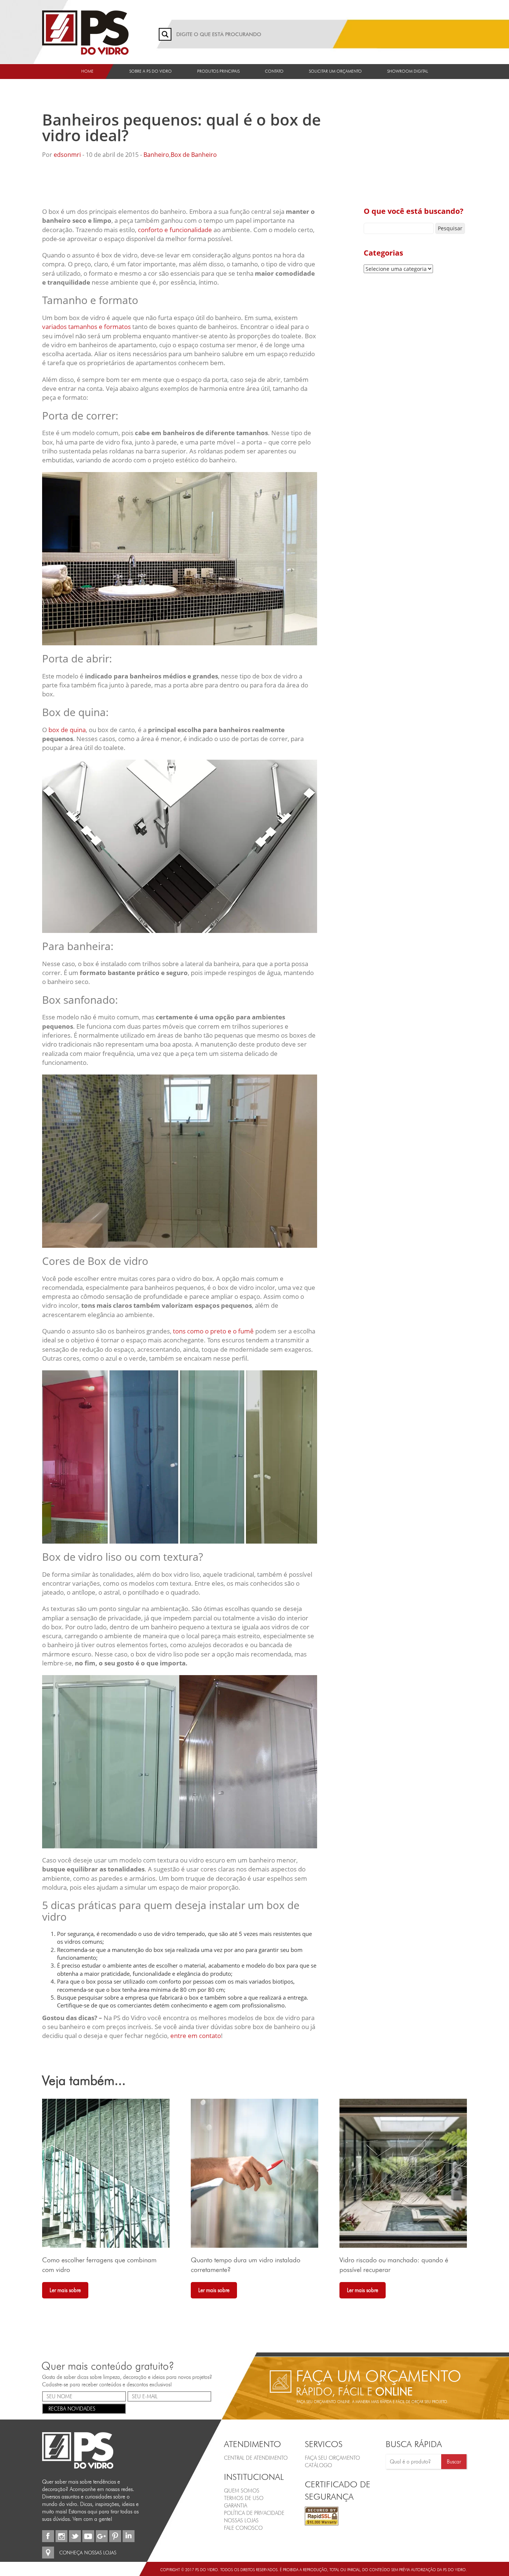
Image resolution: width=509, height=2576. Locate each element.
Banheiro (156, 155)
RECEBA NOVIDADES (72, 2408)
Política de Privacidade (254, 2513)
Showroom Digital (408, 71)
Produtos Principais (218, 71)
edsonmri (67, 155)
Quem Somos (242, 2490)
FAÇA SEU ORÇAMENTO (332, 2458)
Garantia (235, 2505)
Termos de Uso (244, 2498)
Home (87, 71)
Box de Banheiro (194, 155)
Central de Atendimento (256, 2458)
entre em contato (196, 2036)
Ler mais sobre (65, 2290)
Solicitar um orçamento (335, 71)
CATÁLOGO (318, 2465)
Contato (274, 71)
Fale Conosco (243, 2528)
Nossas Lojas (241, 2520)
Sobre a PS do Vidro (151, 71)
